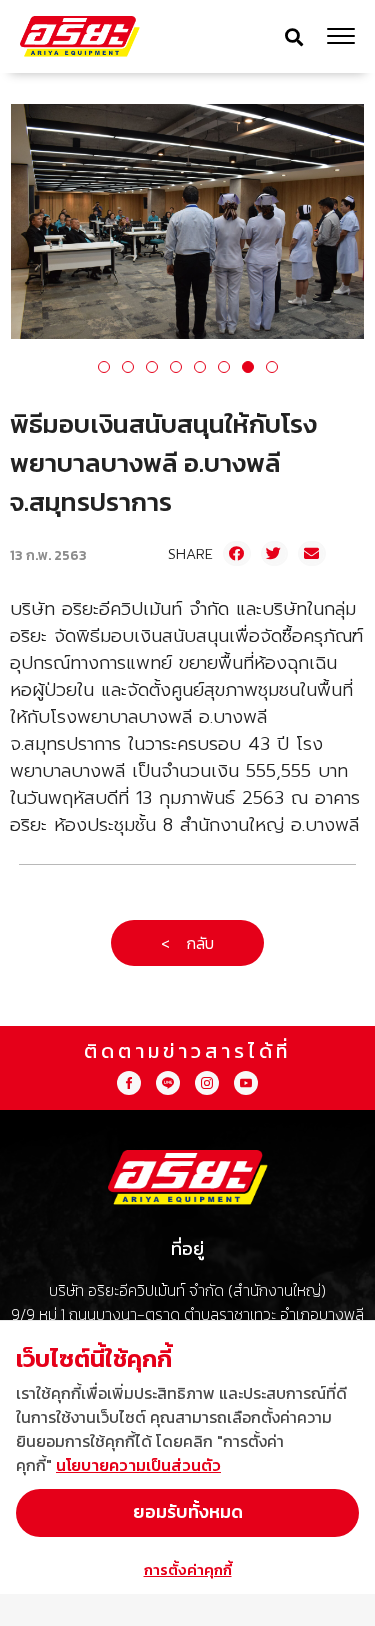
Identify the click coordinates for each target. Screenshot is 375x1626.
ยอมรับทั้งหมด (188, 1511)
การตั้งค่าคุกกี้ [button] (188, 1569)
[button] (294, 36)
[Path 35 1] (246, 1083)
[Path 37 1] (207, 1083)
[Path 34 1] (168, 1083)
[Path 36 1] (129, 1083)
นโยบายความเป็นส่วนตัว (138, 1465)
